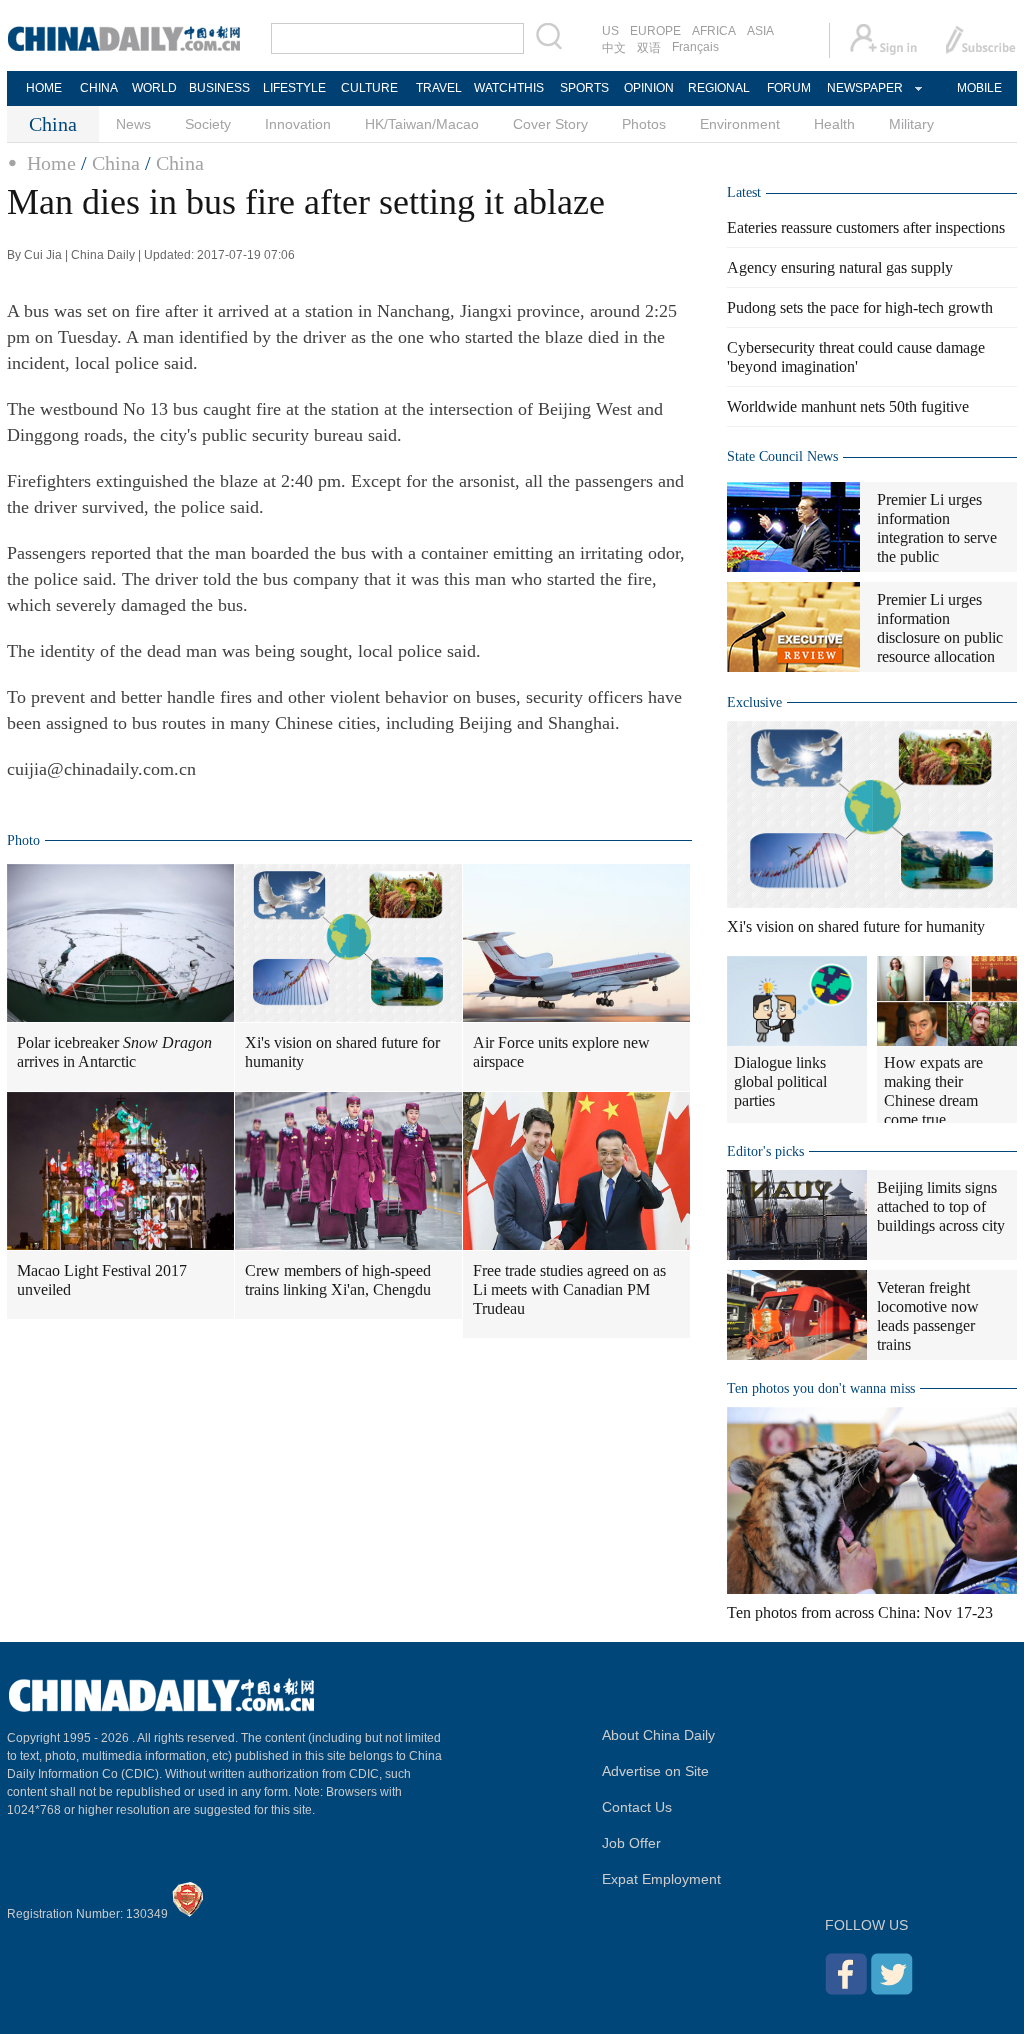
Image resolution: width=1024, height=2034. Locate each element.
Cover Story (550, 124)
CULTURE (369, 88)
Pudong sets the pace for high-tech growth (860, 307)
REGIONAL (719, 88)
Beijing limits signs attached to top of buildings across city (941, 1206)
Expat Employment (661, 1879)
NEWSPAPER (864, 88)
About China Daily (658, 1735)
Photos (644, 124)
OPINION (649, 88)
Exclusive (754, 702)
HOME (44, 88)
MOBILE (979, 88)
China (116, 163)
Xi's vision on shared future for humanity (342, 1052)
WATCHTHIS (509, 88)
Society (208, 124)
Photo (23, 840)
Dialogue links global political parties (780, 1081)
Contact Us (637, 1807)
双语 (649, 48)
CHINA (99, 88)
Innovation (298, 124)
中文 (614, 48)
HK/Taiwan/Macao (422, 124)
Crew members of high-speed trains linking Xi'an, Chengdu (338, 1280)
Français (695, 47)
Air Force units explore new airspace (561, 1052)
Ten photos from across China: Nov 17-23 (860, 1612)
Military (911, 124)
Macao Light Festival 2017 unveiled (102, 1280)
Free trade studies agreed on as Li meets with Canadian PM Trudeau (569, 1289)
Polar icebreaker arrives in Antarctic (114, 1052)
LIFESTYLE (294, 88)
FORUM (789, 88)
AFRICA (714, 31)
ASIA (760, 31)
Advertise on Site (655, 1771)
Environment (740, 124)
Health (834, 124)
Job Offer (631, 1843)
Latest (744, 192)
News (133, 124)
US (610, 31)
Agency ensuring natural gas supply (840, 267)
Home (51, 163)
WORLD (154, 88)
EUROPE (655, 31)
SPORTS (584, 88)
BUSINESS (219, 88)
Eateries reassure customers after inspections (866, 227)
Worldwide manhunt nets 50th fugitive (848, 406)
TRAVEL (439, 88)
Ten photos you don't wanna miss (821, 1388)
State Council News (782, 456)
